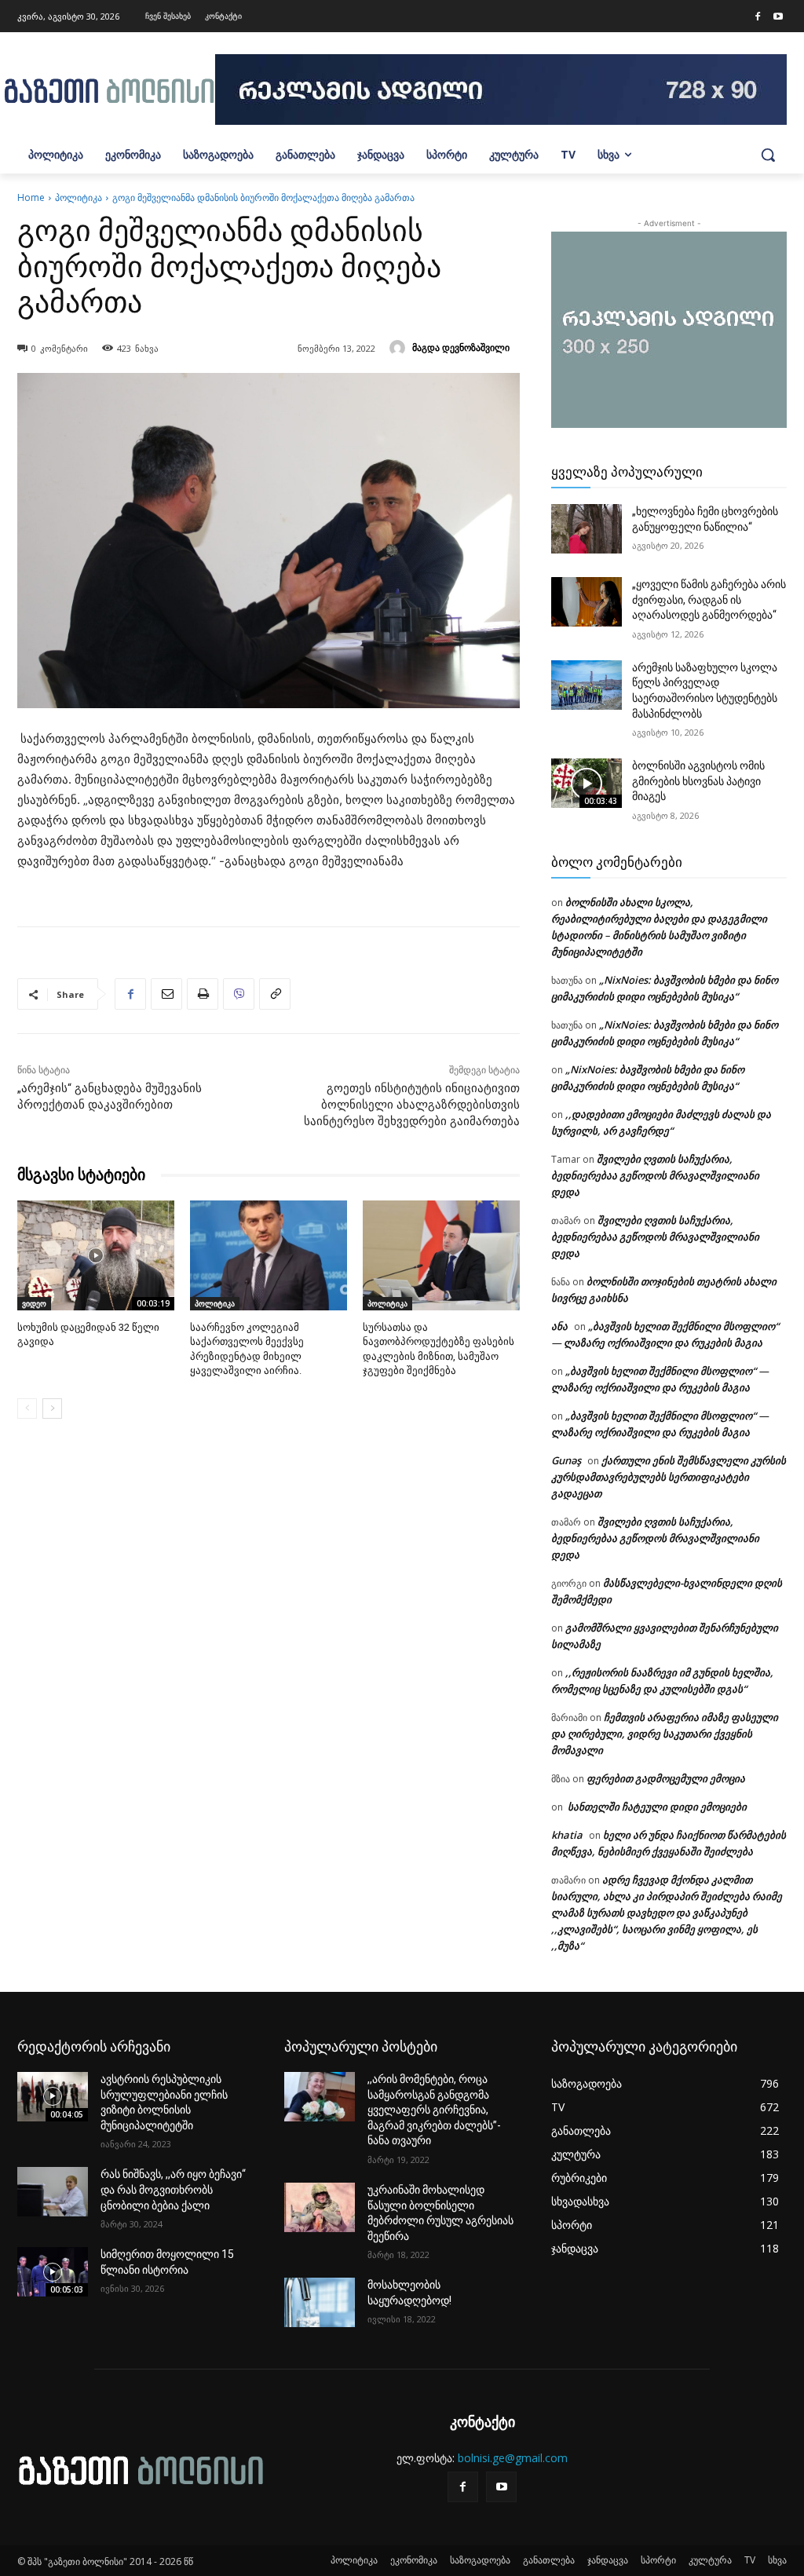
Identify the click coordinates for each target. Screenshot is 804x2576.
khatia (567, 1835)
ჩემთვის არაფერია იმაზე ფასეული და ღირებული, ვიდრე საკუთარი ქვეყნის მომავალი (665, 1734)
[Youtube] (778, 17)
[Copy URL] (275, 994)
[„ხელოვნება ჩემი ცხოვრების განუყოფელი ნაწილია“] (587, 529)
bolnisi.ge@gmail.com (513, 2458)
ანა (559, 1326)
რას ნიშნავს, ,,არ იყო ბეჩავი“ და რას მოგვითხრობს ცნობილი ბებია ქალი (173, 2189)
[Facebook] (758, 17)
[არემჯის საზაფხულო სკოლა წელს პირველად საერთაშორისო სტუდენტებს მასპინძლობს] (587, 685)
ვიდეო (34, 1303)
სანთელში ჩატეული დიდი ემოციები (656, 1807)
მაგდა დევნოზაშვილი (461, 347)
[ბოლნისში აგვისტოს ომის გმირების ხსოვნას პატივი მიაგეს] (587, 783)
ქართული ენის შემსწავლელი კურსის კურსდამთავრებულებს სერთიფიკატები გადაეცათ (669, 1477)
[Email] (166, 994)
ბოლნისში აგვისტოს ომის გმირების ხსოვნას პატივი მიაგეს (698, 781)
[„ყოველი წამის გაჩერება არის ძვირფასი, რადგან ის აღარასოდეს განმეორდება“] (587, 602)
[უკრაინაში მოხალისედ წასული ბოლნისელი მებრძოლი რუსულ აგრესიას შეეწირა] (320, 2207)
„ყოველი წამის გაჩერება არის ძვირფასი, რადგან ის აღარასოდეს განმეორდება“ (709, 599)
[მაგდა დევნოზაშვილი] (400, 348)
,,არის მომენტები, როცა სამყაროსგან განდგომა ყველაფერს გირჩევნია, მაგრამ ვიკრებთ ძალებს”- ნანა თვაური (434, 2110)
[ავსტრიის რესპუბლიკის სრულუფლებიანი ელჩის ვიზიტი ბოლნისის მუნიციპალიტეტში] (53, 2097)
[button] (768, 155)
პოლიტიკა (79, 197)
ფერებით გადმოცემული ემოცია (666, 1778)
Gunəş (566, 1460)
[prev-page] (27, 1409)
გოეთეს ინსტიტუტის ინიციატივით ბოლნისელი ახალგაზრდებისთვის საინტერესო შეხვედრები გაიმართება (412, 1105)
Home (31, 197)
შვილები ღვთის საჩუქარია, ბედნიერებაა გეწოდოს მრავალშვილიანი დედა (655, 1175)
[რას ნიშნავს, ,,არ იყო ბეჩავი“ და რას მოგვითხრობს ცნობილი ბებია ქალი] (53, 2192)
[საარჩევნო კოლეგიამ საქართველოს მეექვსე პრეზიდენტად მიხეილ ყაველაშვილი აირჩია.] (269, 1255)
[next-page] (52, 1409)
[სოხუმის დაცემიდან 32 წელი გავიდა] (96, 1255)
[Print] (203, 994)
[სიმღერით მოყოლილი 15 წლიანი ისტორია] (53, 2272)
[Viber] (239, 994)
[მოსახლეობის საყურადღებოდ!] (320, 2302)
